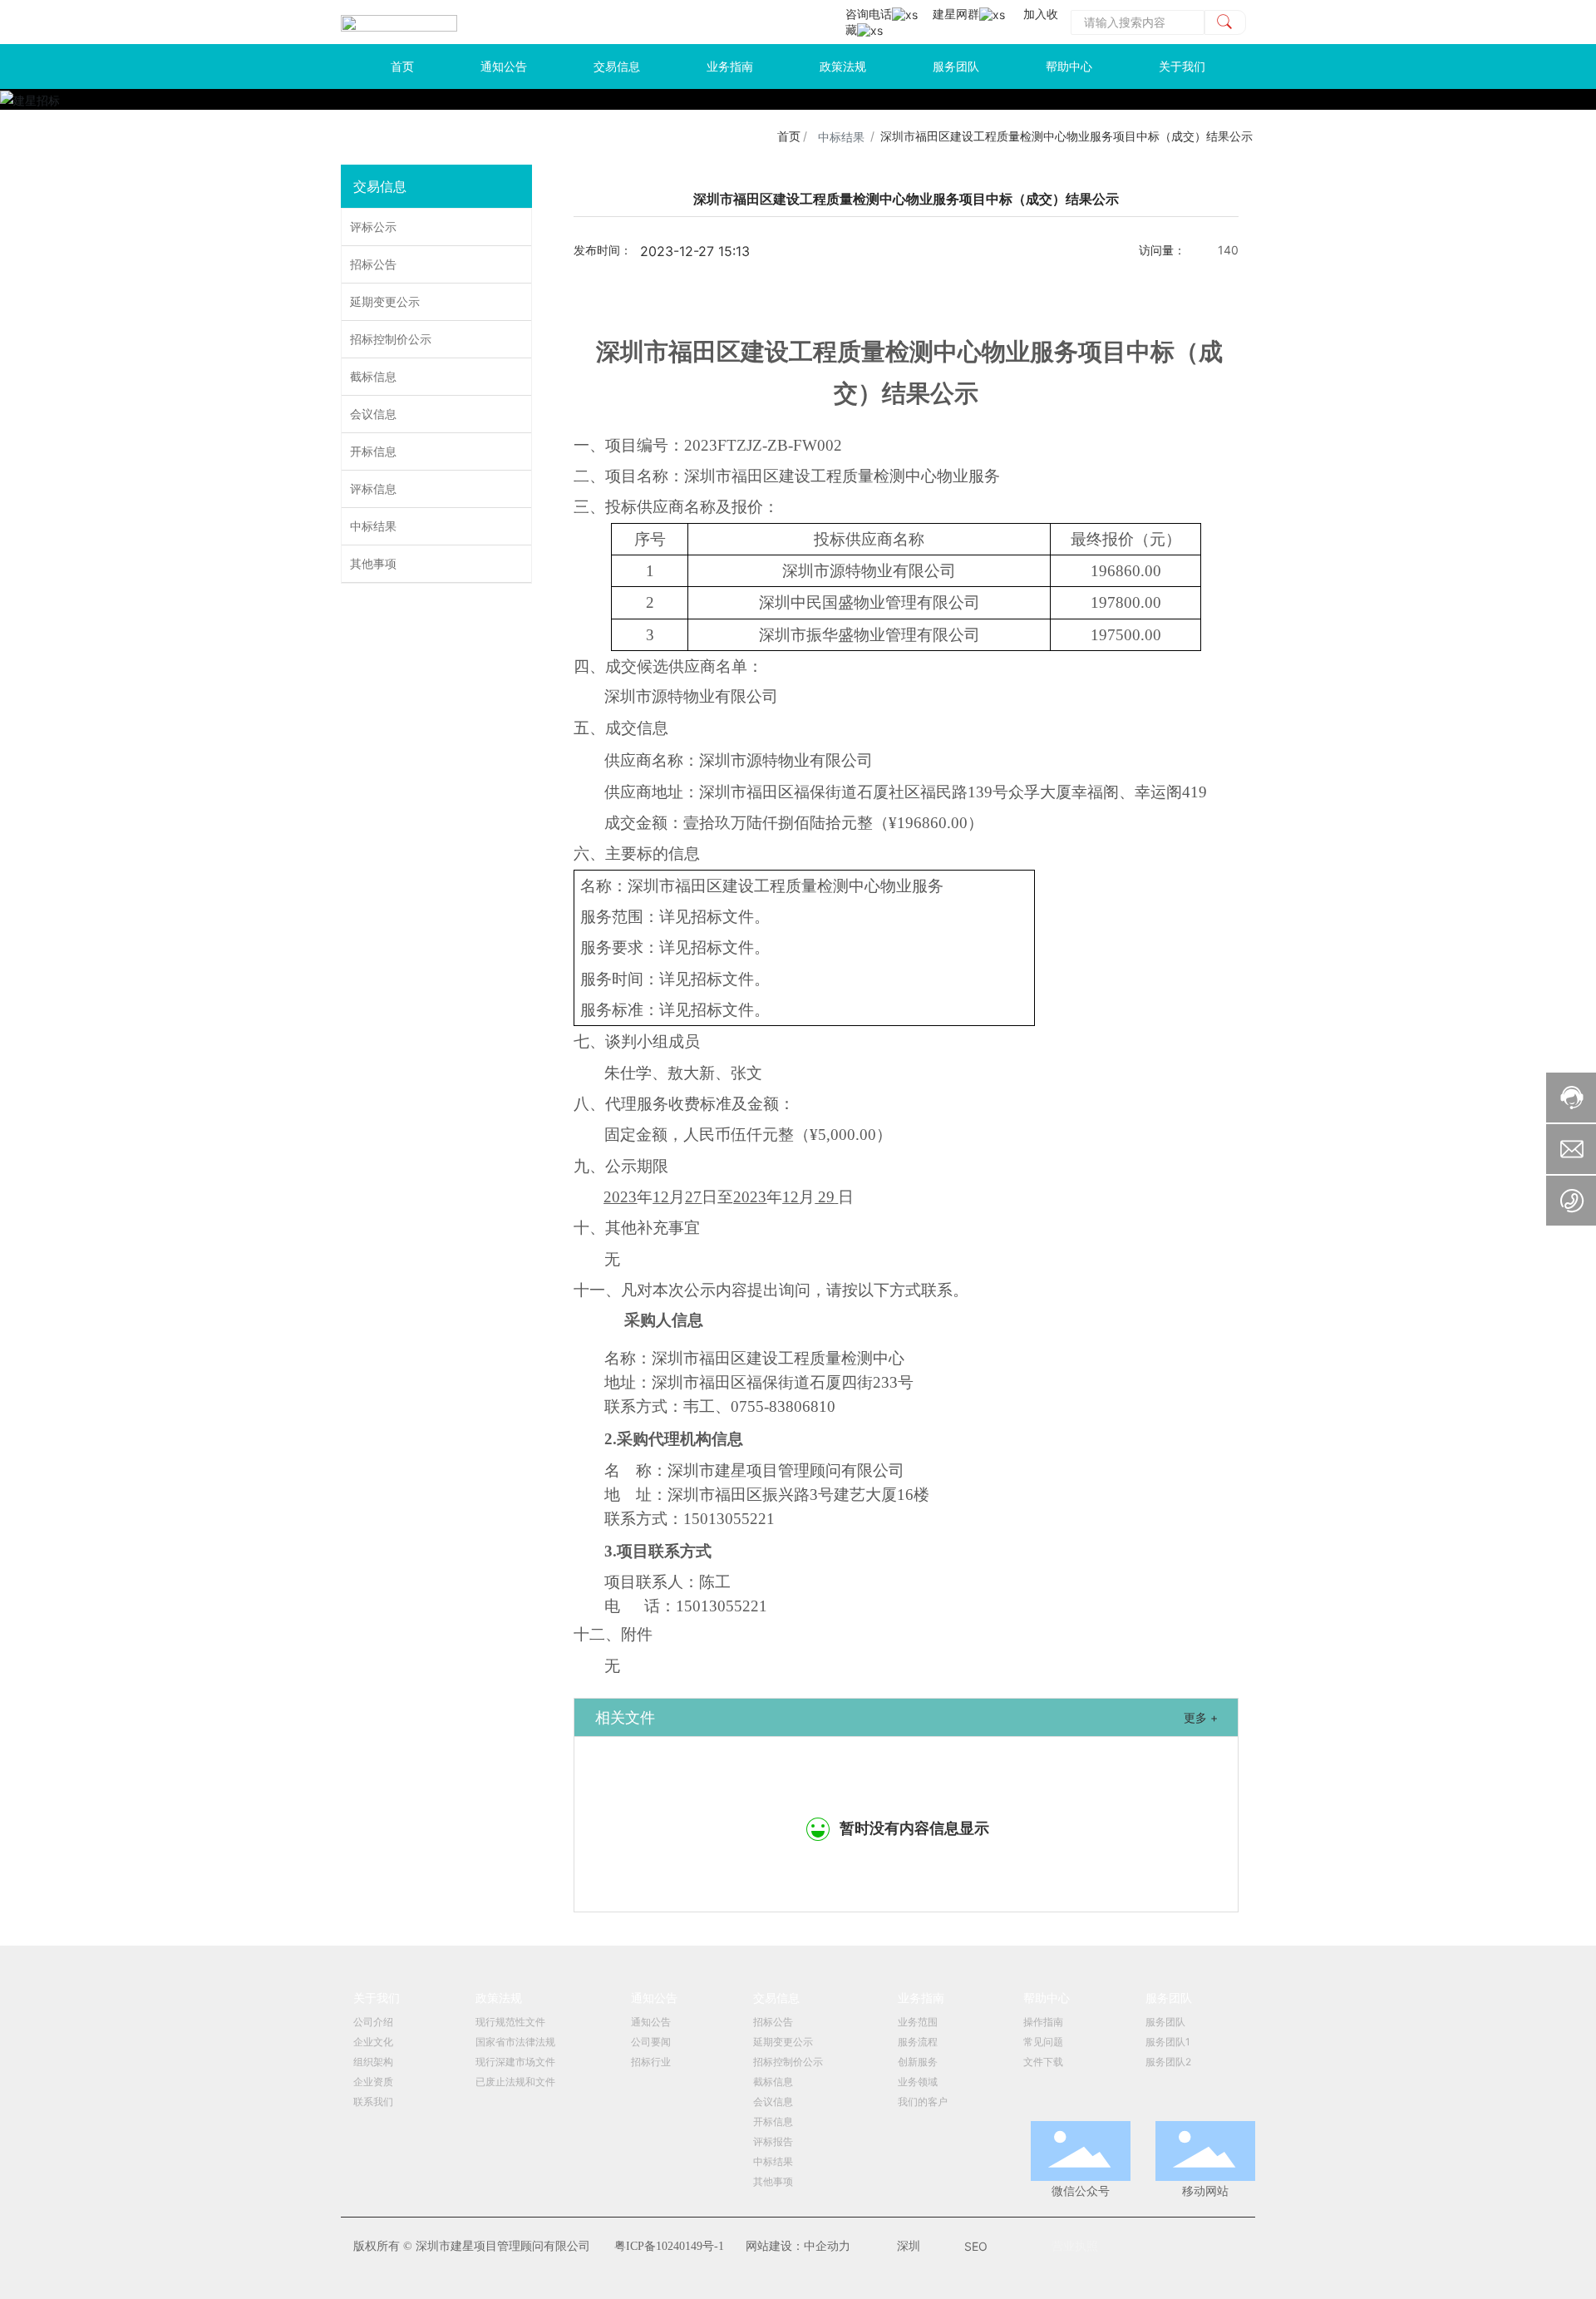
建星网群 (956, 14)
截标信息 (373, 376)
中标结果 (841, 137)
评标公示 (373, 227)
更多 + (1201, 1717)
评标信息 (373, 488)
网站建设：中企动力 (798, 2246)
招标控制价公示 (391, 339)
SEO (976, 2246)
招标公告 (373, 264)
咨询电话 (869, 14)
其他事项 (373, 563)
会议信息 (373, 414)
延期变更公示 (385, 301)
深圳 (909, 2246)
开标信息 (373, 451)
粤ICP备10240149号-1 (669, 2246)
